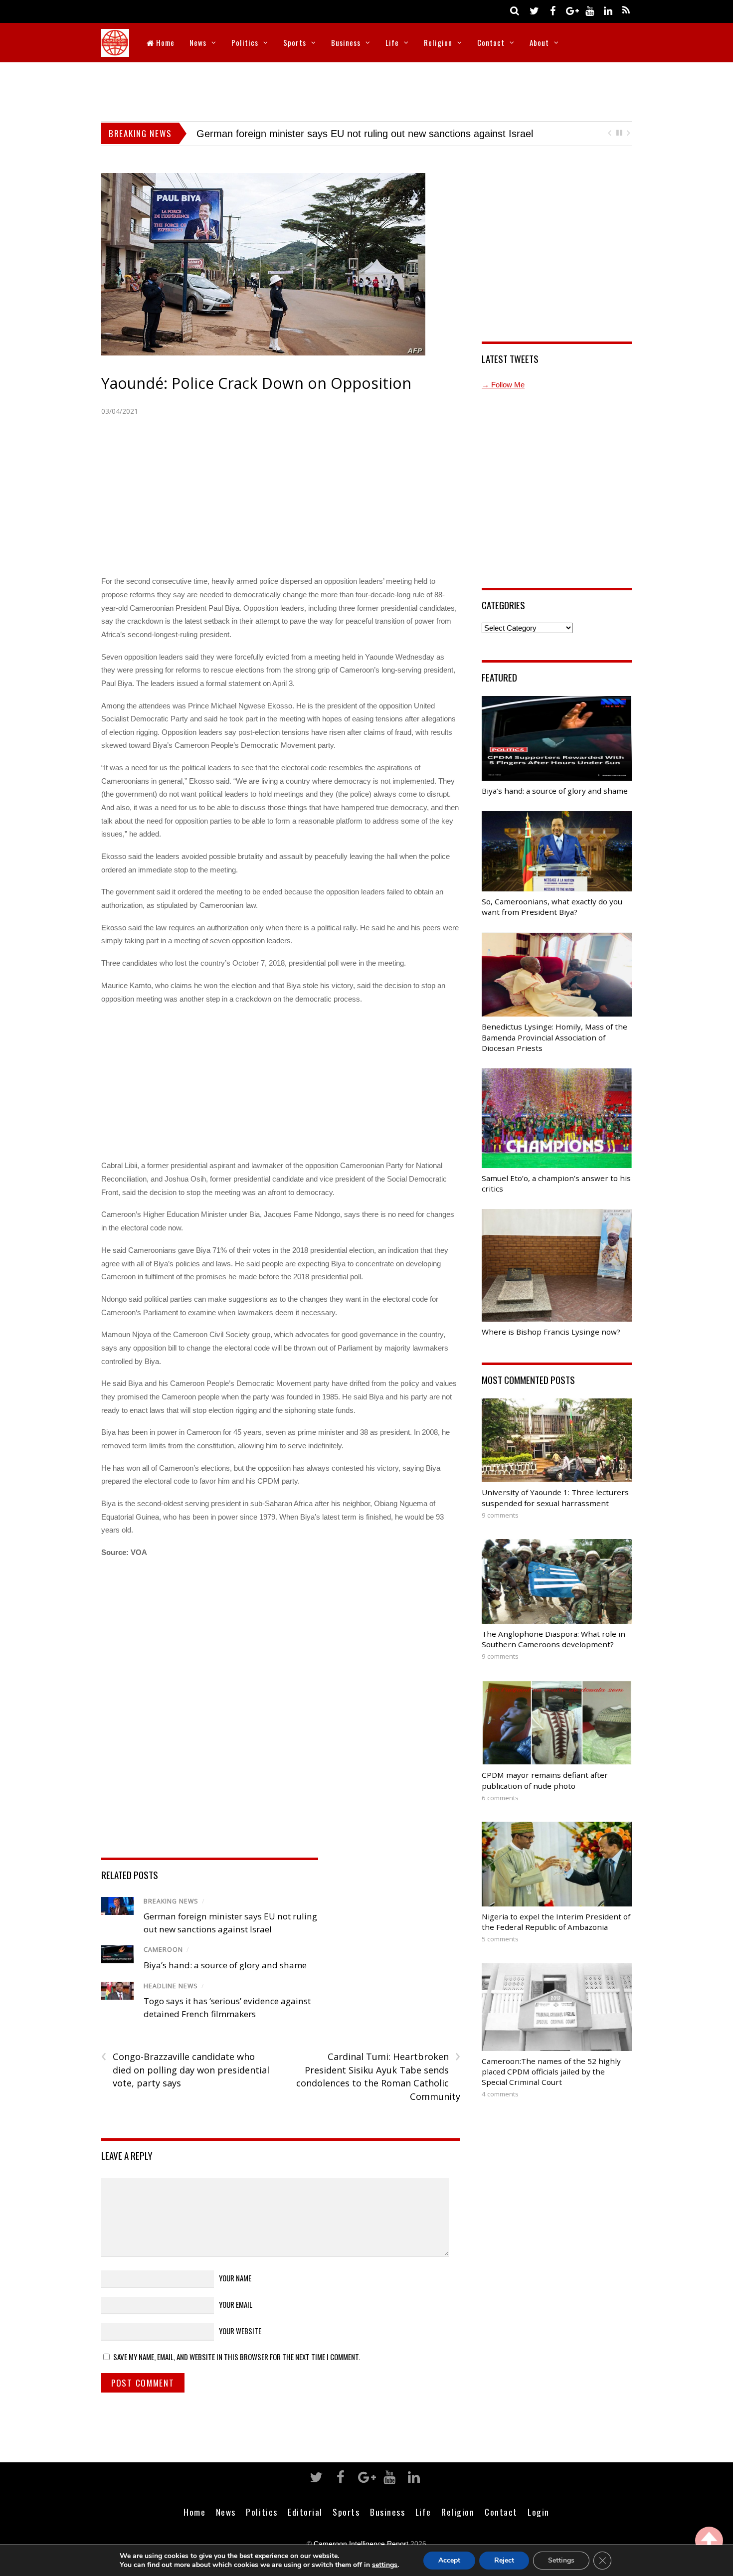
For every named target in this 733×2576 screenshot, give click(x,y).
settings (385, 2565)
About (539, 42)
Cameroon (163, 1950)
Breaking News (171, 1901)
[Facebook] (552, 10)
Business (346, 42)
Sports (295, 42)
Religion (438, 42)
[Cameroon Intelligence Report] (115, 50)
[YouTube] (589, 10)
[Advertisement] (366, 90)
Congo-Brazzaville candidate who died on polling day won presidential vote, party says (185, 2069)
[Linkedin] (608, 10)
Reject (504, 2560)
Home (164, 42)
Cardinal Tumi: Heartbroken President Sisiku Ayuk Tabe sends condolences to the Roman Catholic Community (378, 2076)
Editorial (305, 2512)
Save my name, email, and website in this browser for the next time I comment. (237, 2357)
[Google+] (571, 10)
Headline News (171, 1986)
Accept (449, 2560)
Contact (491, 42)
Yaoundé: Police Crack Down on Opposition (256, 383)
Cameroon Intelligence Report (361, 2544)
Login (539, 2512)
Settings (561, 2560)
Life (392, 42)
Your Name (235, 2278)
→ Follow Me (503, 385)
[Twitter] (534, 10)
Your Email (236, 2304)
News (198, 42)
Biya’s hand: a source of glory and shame (288, 134)
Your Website (240, 2331)
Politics (245, 42)
